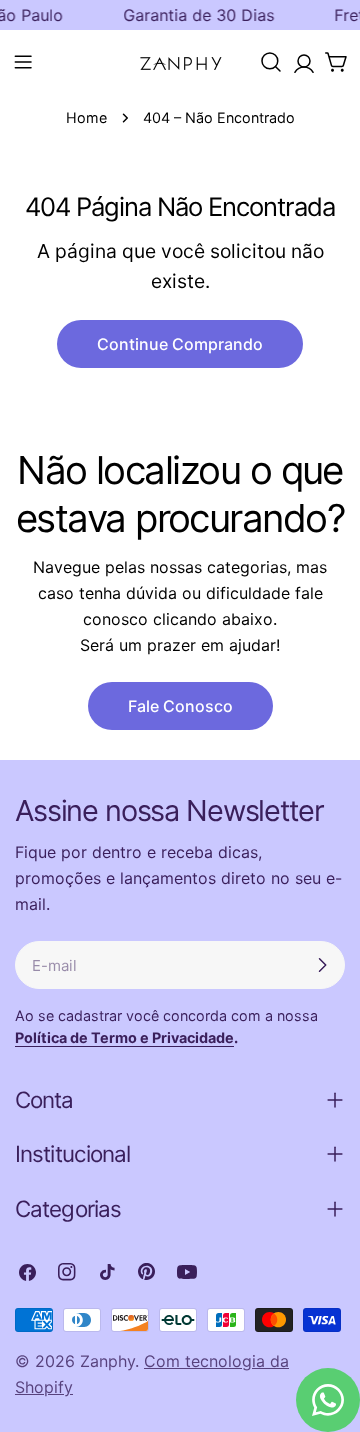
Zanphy (107, 1361)
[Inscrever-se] (322, 965)
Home (86, 117)
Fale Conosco (180, 706)
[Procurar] (271, 62)
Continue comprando (180, 344)
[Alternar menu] (23, 62)
